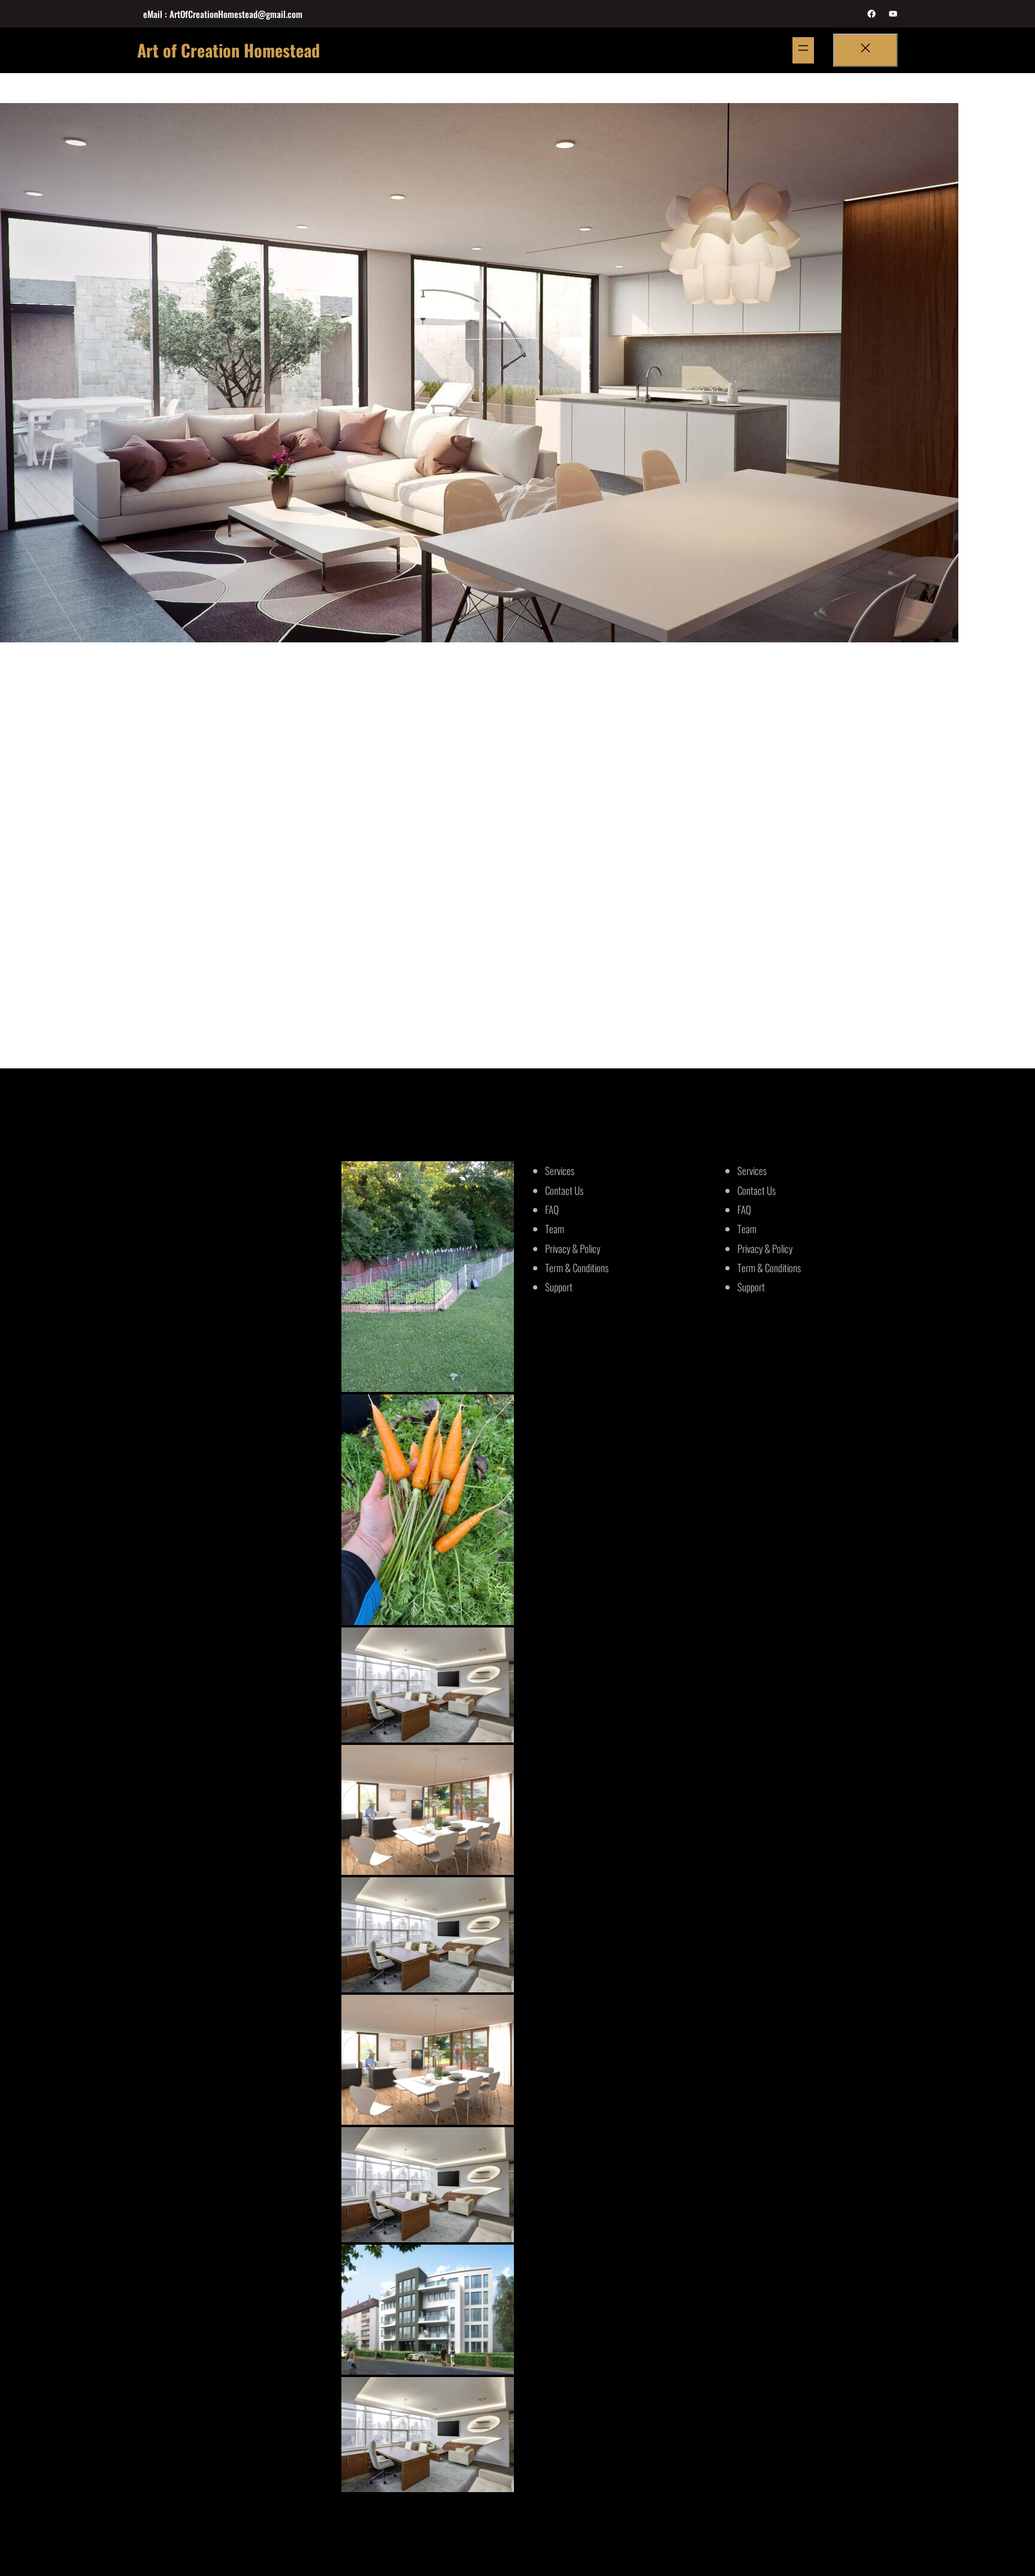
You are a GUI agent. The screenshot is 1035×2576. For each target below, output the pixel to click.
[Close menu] (865, 50)
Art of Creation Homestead (229, 50)
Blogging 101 (708, 785)
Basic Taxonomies (463, 785)
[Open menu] (803, 50)
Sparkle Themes (648, 2539)
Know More (183, 975)
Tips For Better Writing (218, 785)
